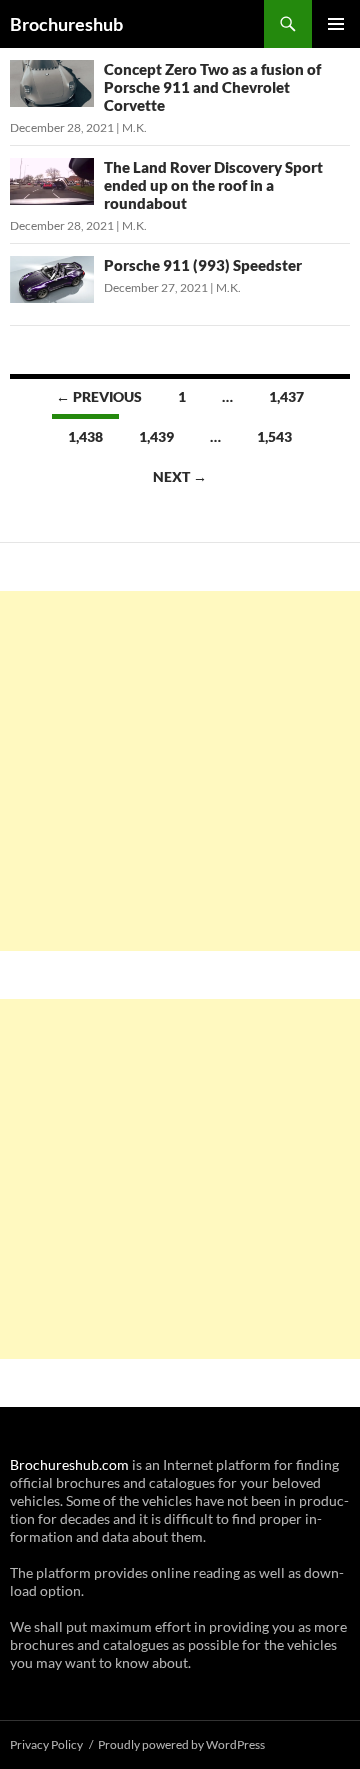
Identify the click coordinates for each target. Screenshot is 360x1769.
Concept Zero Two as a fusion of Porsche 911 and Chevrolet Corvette (212, 87)
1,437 (286, 396)
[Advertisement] (180, 771)
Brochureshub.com (69, 1464)
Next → (180, 476)
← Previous (99, 396)
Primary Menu (336, 24)
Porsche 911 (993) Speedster (203, 265)
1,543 (274, 436)
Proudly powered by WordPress (181, 1744)
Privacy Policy (46, 1744)
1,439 (156, 436)
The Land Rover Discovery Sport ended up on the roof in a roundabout (213, 185)
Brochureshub (66, 24)
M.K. (134, 127)
